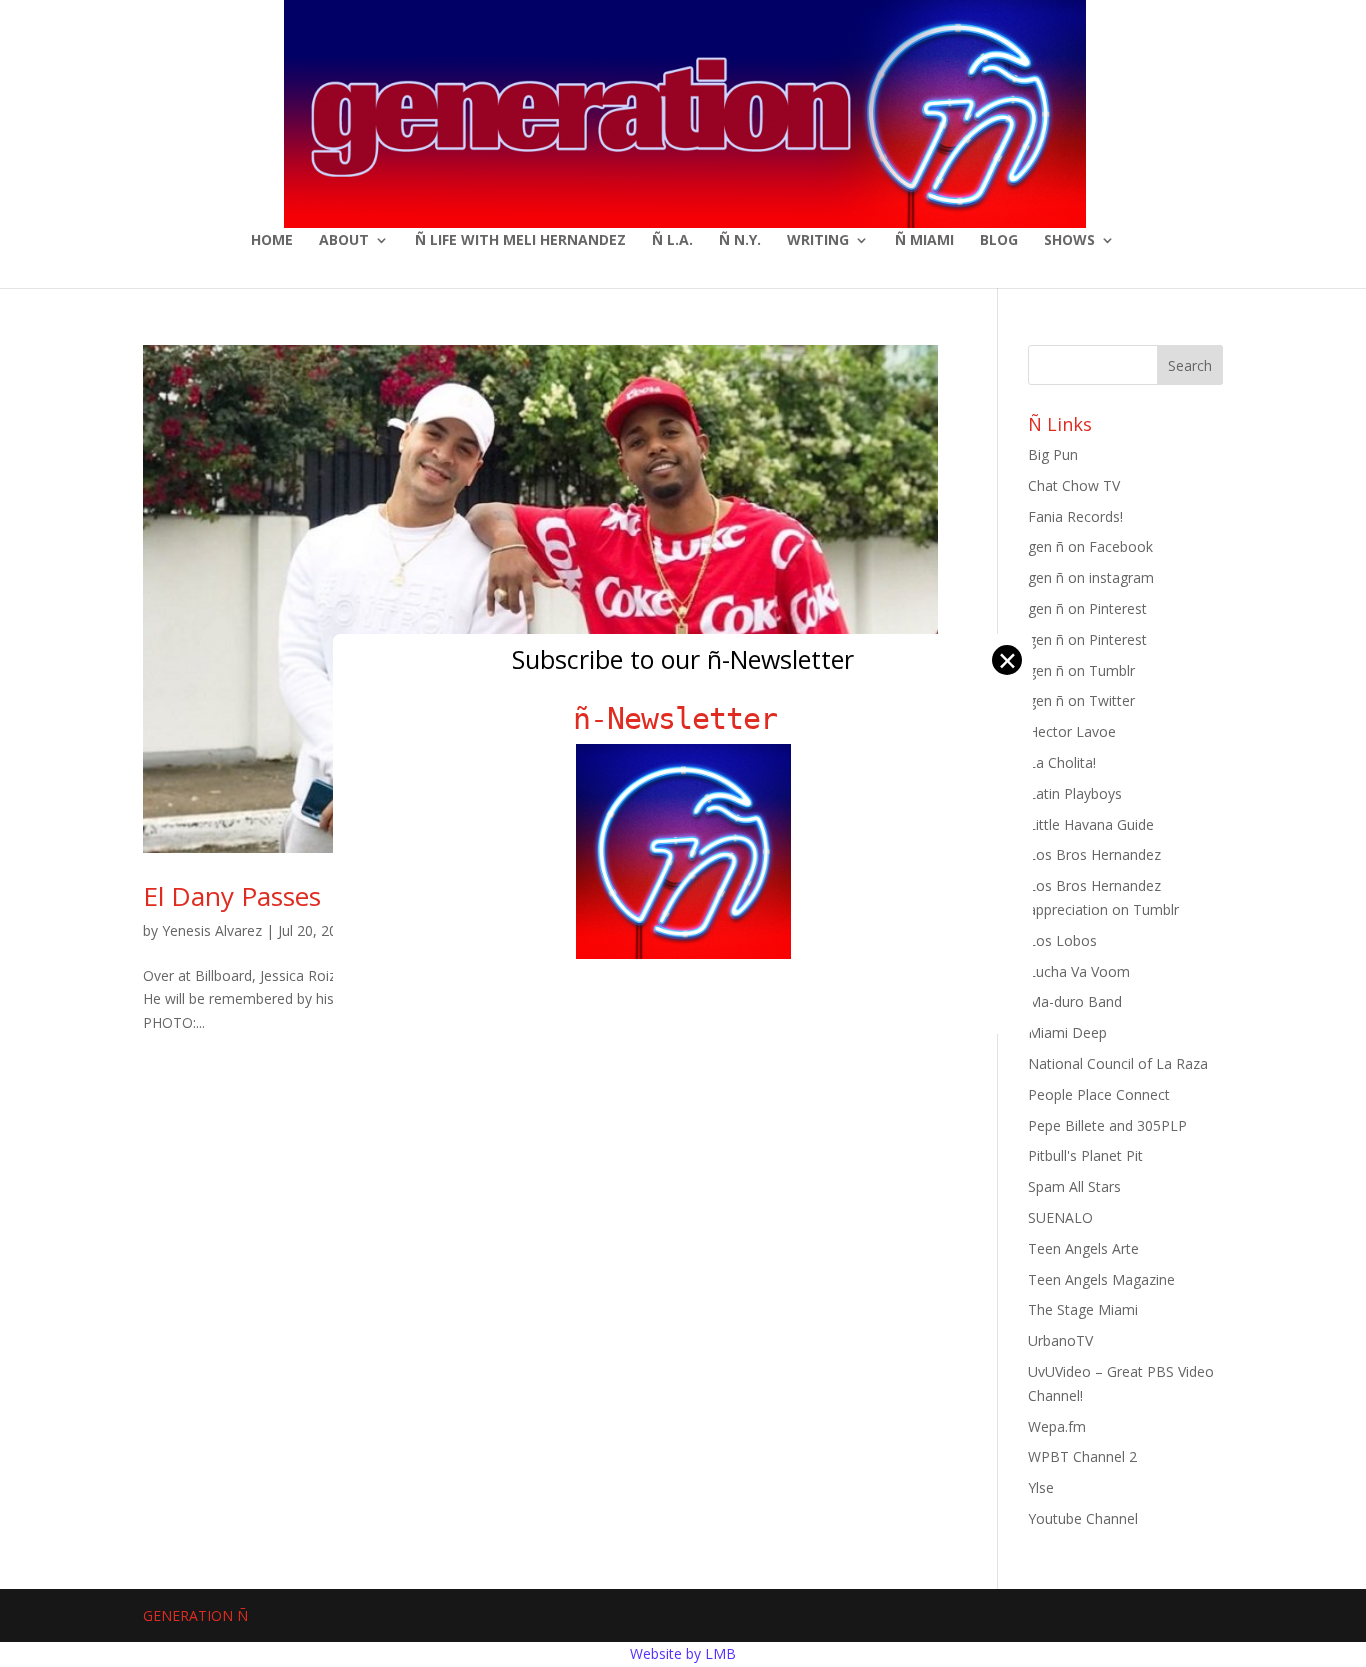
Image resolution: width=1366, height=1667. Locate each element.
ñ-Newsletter (683, 718)
